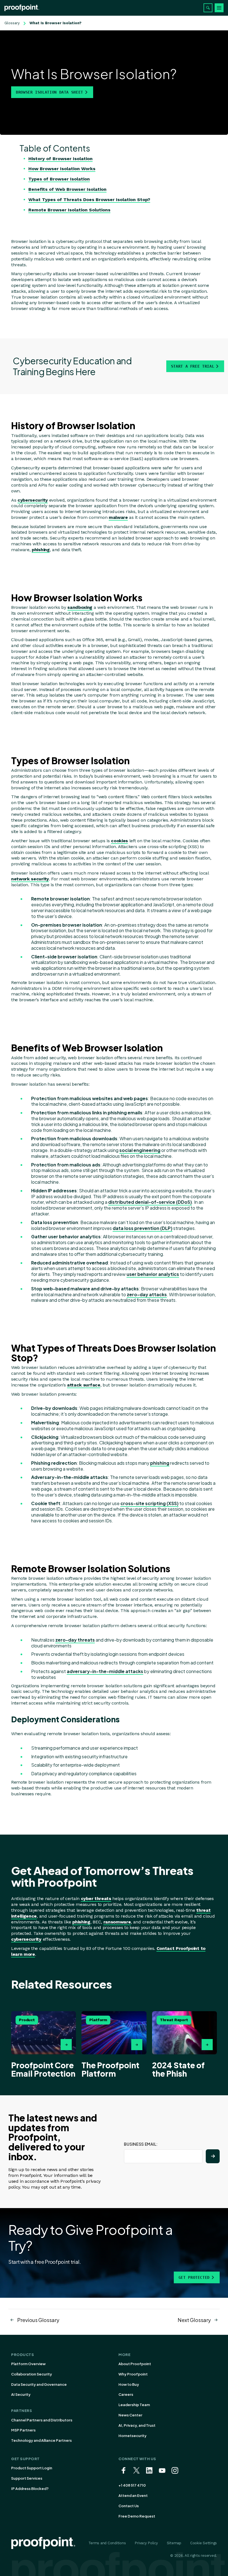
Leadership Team (134, 2405)
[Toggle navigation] (219, 8)
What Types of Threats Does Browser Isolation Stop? (89, 200)
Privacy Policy (146, 2543)
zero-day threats (75, 1640)
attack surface (84, 1385)
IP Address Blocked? (30, 2489)
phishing (41, 550)
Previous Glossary (38, 2320)
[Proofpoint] (22, 8)
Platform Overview (28, 2364)
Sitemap (174, 2543)
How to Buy (129, 2384)
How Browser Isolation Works (62, 169)
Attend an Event (133, 2496)
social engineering (140, 1150)
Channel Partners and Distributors (42, 2420)
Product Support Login (32, 2468)
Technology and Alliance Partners (41, 2440)
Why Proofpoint (133, 2374)
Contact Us (129, 2506)
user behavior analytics (153, 1274)
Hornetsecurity (132, 2436)
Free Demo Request (137, 2516)
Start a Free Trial (193, 366)
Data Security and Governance (39, 2384)
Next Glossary (194, 2320)
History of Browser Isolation (60, 159)
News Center (130, 2415)
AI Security (21, 2394)
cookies (119, 841)
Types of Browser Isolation (59, 179)
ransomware (117, 1922)
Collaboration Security (32, 2374)
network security (30, 879)
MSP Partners (23, 2430)
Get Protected (194, 2277)
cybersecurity (33, 500)
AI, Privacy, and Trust (137, 2425)
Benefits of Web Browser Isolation (67, 189)
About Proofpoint (135, 2364)
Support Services (27, 2478)
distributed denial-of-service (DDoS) (150, 1202)
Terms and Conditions (107, 2543)
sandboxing (80, 607)
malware (118, 517)
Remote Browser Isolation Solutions (69, 210)
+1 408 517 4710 (132, 2485)
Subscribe (213, 2156)
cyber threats (96, 1899)
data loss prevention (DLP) (142, 1228)
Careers (126, 2394)
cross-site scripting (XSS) (149, 1503)
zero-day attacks (147, 1294)
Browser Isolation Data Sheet (49, 92)
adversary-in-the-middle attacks (105, 1671)
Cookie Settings (204, 2543)
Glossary (12, 23)
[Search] (208, 8)
